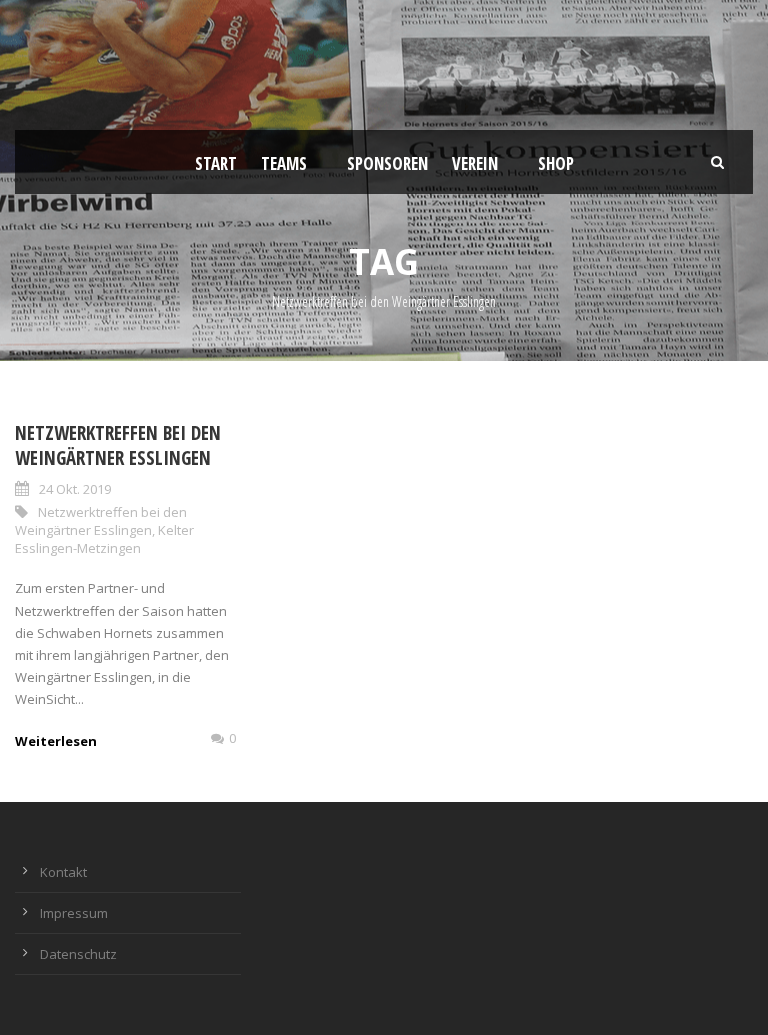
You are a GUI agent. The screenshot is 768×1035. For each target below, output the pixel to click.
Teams (284, 163)
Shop (556, 163)
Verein (475, 163)
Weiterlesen (56, 741)
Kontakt (63, 872)
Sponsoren (387, 163)
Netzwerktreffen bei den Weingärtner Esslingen (118, 445)
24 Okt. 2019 (75, 489)
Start (216, 163)
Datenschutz (78, 954)
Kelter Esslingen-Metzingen (104, 539)
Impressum (74, 913)
